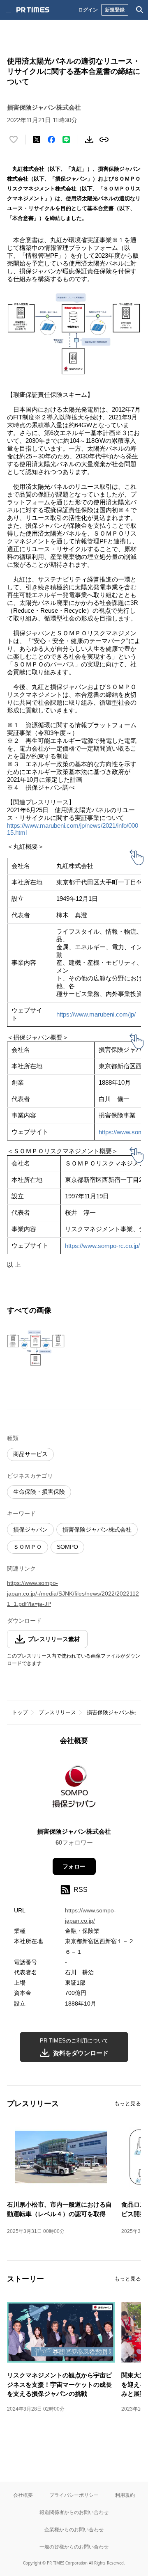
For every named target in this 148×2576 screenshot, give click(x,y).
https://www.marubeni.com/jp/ (96, 1014)
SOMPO (67, 1547)
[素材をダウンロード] (89, 140)
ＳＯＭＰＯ (28, 1547)
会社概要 (23, 2495)
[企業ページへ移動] (74, 1789)
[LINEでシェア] (66, 140)
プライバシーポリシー (74, 2495)
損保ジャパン (30, 1530)
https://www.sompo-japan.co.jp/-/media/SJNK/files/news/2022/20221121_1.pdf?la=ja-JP (73, 1593)
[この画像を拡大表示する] (36, 1348)
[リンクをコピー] (104, 140)
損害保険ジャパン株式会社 (97, 1530)
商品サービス (30, 1454)
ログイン (88, 10)
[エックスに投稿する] (37, 140)
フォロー (74, 1866)
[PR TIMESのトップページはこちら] (33, 10)
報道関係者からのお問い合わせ (74, 2512)
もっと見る (128, 2103)
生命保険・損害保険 (39, 1492)
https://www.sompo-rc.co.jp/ (102, 1246)
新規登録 (115, 10)
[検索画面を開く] (140, 10)
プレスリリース (57, 1712)
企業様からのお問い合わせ (74, 2529)
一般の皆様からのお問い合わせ (74, 2547)
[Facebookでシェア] (51, 140)
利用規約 (125, 2495)
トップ (20, 1712)
